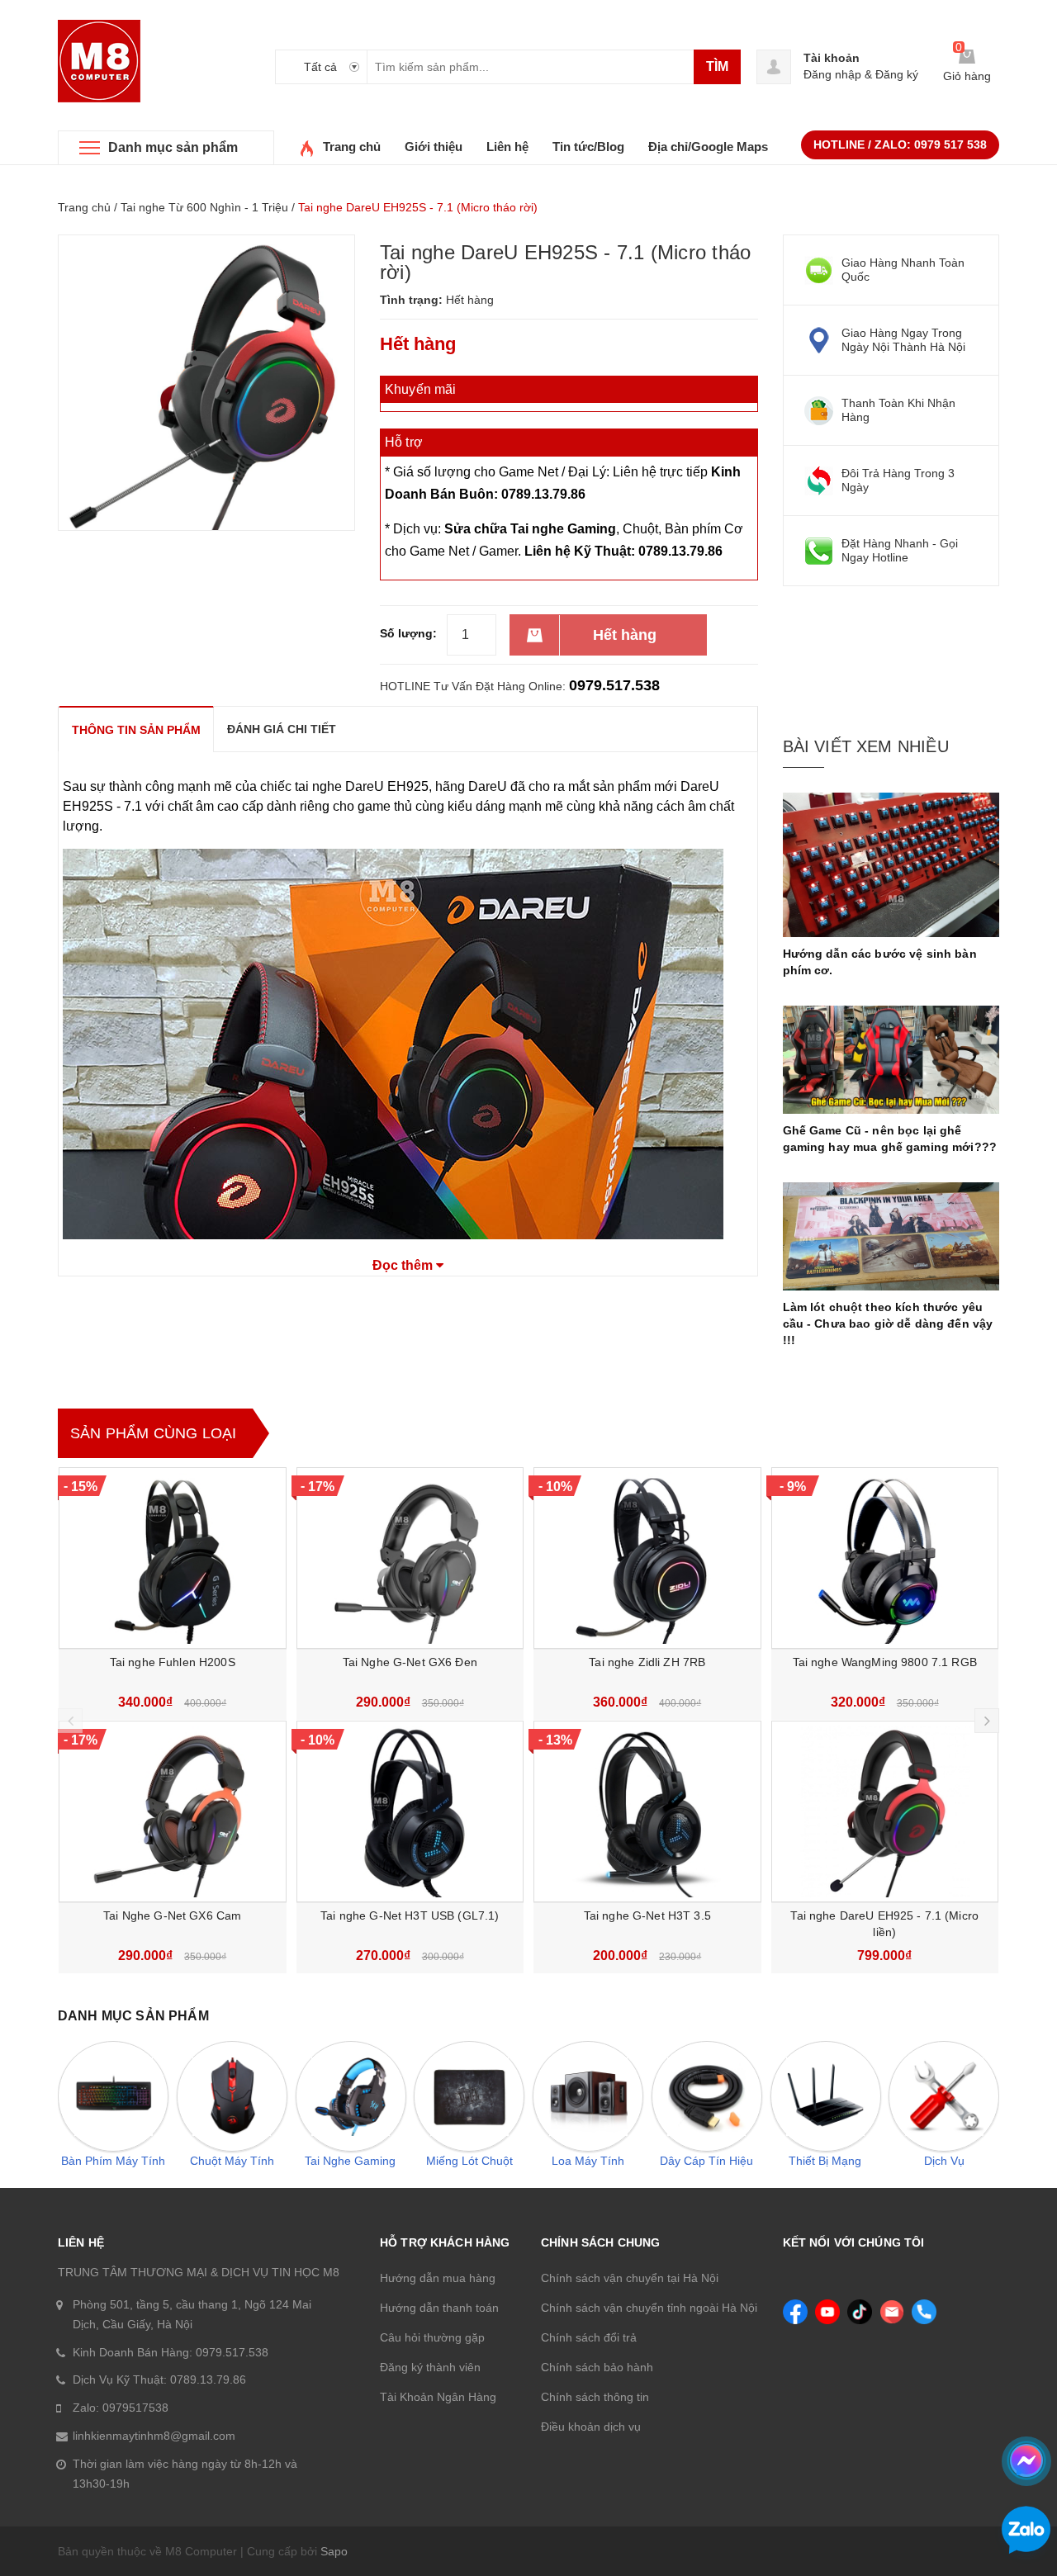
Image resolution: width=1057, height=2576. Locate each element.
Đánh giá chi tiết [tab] (282, 729)
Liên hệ (507, 147)
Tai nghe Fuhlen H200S (173, 1662)
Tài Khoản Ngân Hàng (438, 2397)
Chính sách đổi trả (589, 2337)
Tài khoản (832, 58)
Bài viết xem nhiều (866, 746)
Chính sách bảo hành (597, 2367)
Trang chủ (352, 147)
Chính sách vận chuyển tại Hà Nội (630, 2278)
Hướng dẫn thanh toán (439, 2308)
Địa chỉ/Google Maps (708, 147)
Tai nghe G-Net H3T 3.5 (647, 1915)
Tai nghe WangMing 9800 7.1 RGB (885, 1662)
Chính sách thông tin (595, 2397)
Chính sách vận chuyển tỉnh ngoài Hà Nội (649, 2308)
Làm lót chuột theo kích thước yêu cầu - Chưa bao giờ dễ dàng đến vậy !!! (888, 1324)
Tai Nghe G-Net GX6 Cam (172, 1915)
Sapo (334, 2551)
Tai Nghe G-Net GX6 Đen (410, 1662)
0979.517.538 (614, 685)
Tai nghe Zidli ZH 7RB (647, 1662)
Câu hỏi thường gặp (432, 2337)
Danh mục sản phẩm (173, 147)
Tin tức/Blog (588, 147)
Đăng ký (897, 74)
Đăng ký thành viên (430, 2367)
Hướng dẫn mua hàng (438, 2278)
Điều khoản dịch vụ (591, 2427)
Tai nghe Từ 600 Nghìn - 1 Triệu (204, 207)
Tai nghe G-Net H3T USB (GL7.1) (410, 1915)
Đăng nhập (832, 74)
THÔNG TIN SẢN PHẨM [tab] (136, 730)
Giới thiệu (434, 147)
